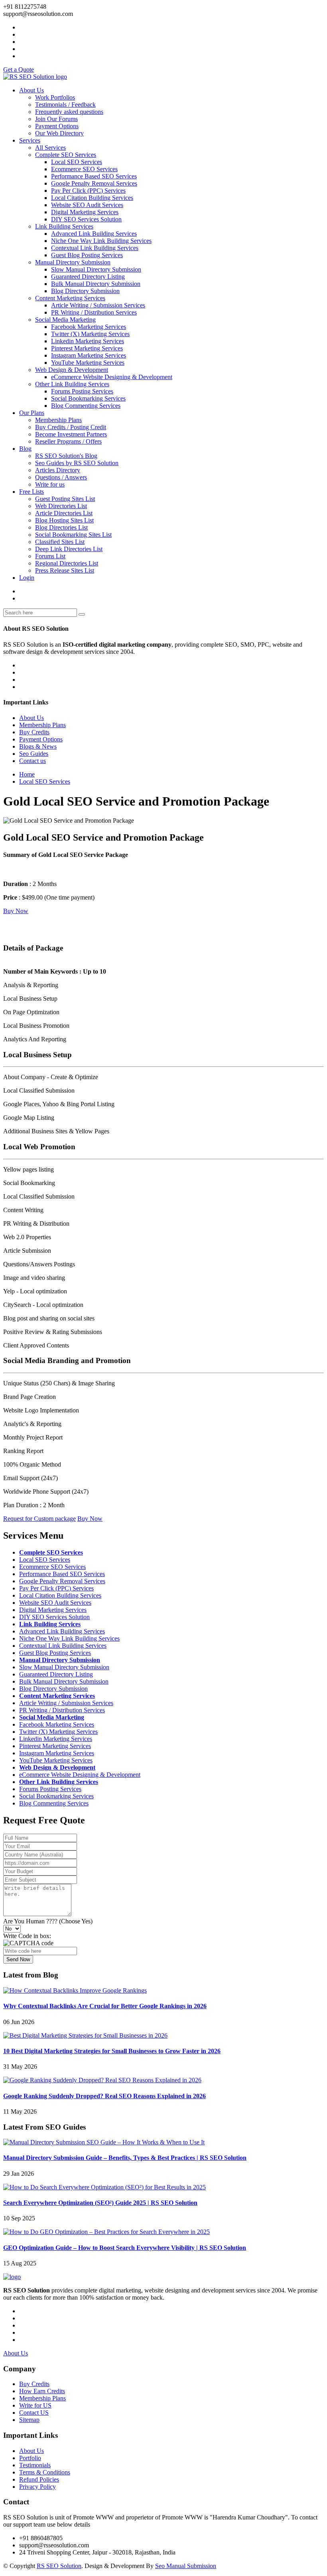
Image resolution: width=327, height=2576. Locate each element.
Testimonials (35, 2465)
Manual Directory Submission (73, 262)
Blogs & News (38, 746)
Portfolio (30, 2458)
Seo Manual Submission (186, 2566)
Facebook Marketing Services (89, 327)
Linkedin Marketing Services (88, 341)
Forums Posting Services (82, 391)
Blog (25, 449)
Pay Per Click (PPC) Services (88, 191)
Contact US (34, 2413)
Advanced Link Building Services (94, 234)
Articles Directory (58, 470)
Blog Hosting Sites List (64, 520)
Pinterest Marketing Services (87, 348)
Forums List (50, 556)
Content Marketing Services (70, 298)
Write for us (50, 484)
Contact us (33, 761)
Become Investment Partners (71, 434)
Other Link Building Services (72, 384)
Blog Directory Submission (85, 291)
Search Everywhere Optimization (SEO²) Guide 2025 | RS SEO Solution (100, 2203)
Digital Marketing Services (85, 212)
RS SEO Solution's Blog (66, 456)
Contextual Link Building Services (95, 248)
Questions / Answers (61, 477)
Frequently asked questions (69, 112)
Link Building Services (64, 226)
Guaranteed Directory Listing (88, 277)
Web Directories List (61, 506)
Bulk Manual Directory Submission (96, 284)
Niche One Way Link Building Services (101, 241)
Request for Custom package (39, 1519)
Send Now (18, 1959)
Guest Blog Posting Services (87, 255)
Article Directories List (64, 513)
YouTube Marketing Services (88, 363)
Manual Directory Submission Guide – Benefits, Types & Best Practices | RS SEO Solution (125, 2158)
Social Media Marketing (65, 320)
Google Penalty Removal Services (94, 183)
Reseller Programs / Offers (68, 441)
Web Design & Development (72, 370)
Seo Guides (34, 754)
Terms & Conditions (45, 2472)
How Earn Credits (42, 2391)
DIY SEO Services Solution (86, 219)
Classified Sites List (60, 542)
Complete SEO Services (66, 155)
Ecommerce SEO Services (84, 169)
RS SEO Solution (59, 2566)
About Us (32, 90)
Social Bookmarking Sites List (73, 535)
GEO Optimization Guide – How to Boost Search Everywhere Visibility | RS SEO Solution (125, 2248)
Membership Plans (58, 420)
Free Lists (32, 492)
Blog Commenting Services (86, 406)
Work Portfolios (55, 97)
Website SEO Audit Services (87, 205)
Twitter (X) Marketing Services (90, 334)
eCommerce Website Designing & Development (112, 377)
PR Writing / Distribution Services (94, 312)
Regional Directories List (67, 563)
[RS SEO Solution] (35, 77)
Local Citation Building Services (92, 198)
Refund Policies (39, 2479)
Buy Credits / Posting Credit (71, 427)
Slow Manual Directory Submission (96, 269)
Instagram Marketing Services (89, 355)
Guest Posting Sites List (65, 499)
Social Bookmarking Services (88, 398)
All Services (50, 148)
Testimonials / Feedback (65, 105)
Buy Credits (34, 732)
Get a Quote (19, 69)
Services (30, 140)
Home (27, 774)
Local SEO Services (77, 162)
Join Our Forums (56, 119)
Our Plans (32, 413)
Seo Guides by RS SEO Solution (77, 463)
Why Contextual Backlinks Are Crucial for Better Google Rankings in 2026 (105, 2006)
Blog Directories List (61, 527)
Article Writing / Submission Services (98, 305)
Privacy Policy (37, 2487)
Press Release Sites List (65, 570)
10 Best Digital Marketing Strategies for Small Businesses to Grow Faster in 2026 (112, 2051)
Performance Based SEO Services (94, 176)
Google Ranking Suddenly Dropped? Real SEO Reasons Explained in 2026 (104, 2096)
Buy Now (16, 911)
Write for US (35, 2405)
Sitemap (29, 2420)
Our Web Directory (59, 133)
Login (27, 578)
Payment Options (57, 126)
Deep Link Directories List (69, 549)
